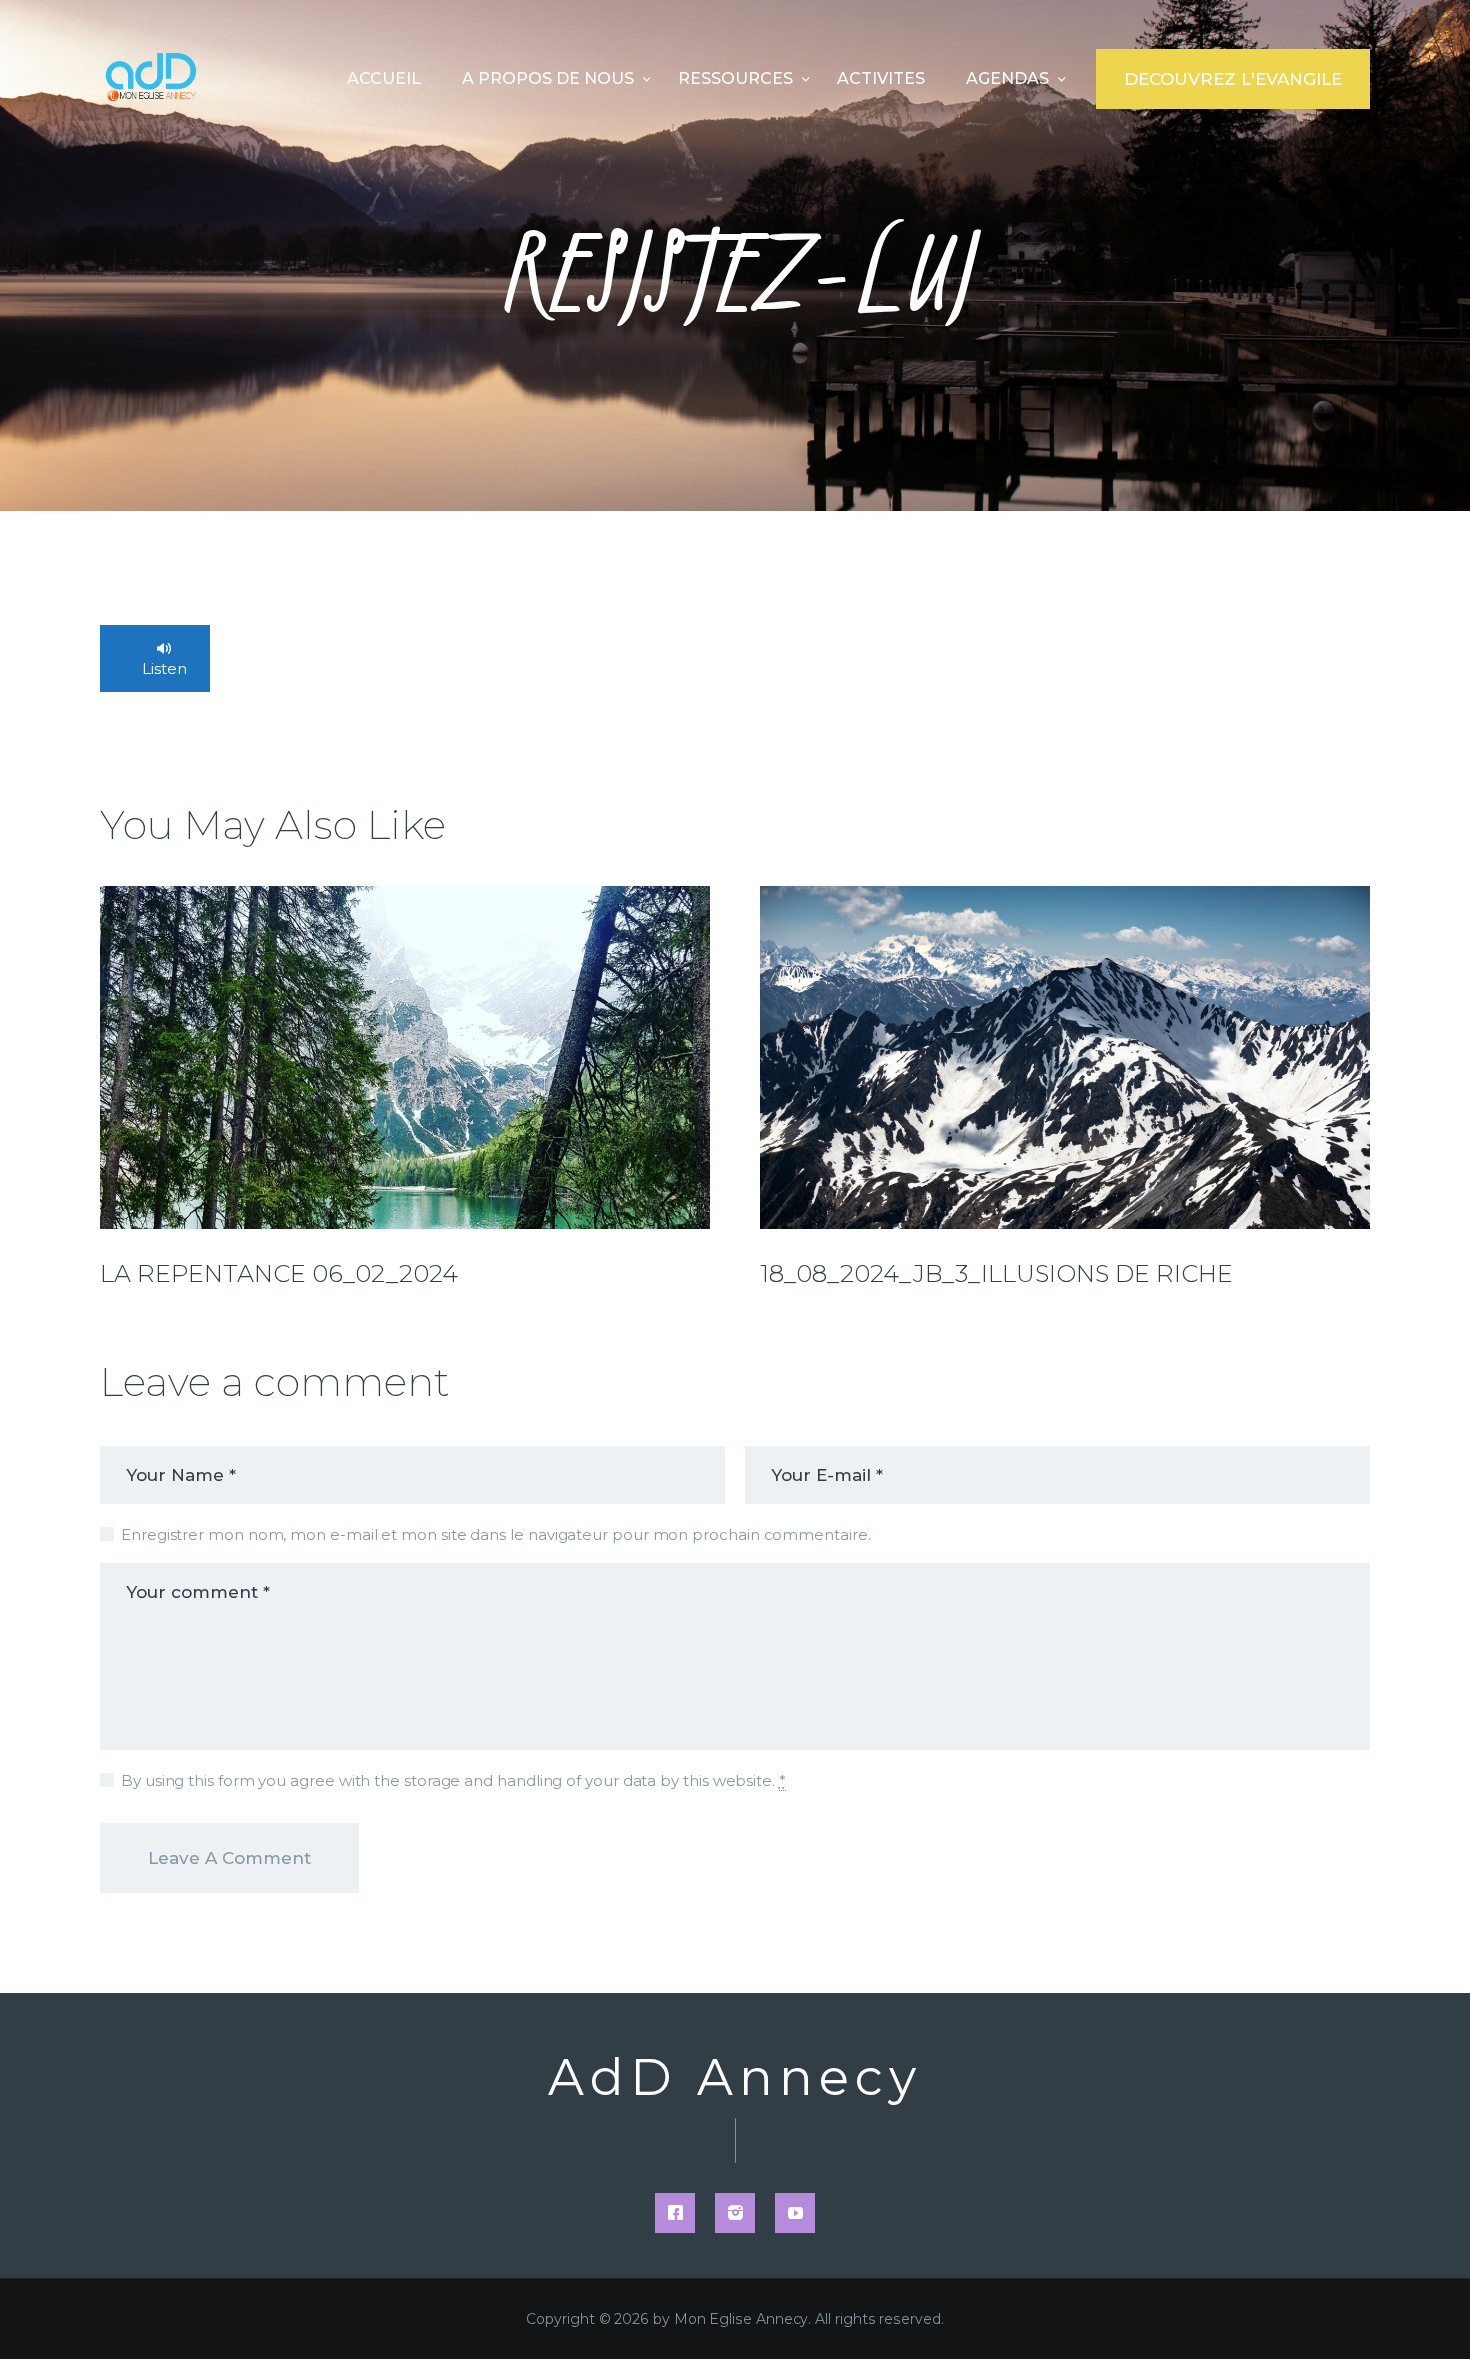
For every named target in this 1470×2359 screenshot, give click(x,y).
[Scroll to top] (1420, 2311)
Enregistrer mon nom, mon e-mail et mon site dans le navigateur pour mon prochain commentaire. (496, 1534)
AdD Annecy (735, 2078)
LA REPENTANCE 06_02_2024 (279, 1273)
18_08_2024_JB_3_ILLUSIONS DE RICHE (996, 1273)
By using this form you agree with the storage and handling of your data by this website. (453, 1780)
